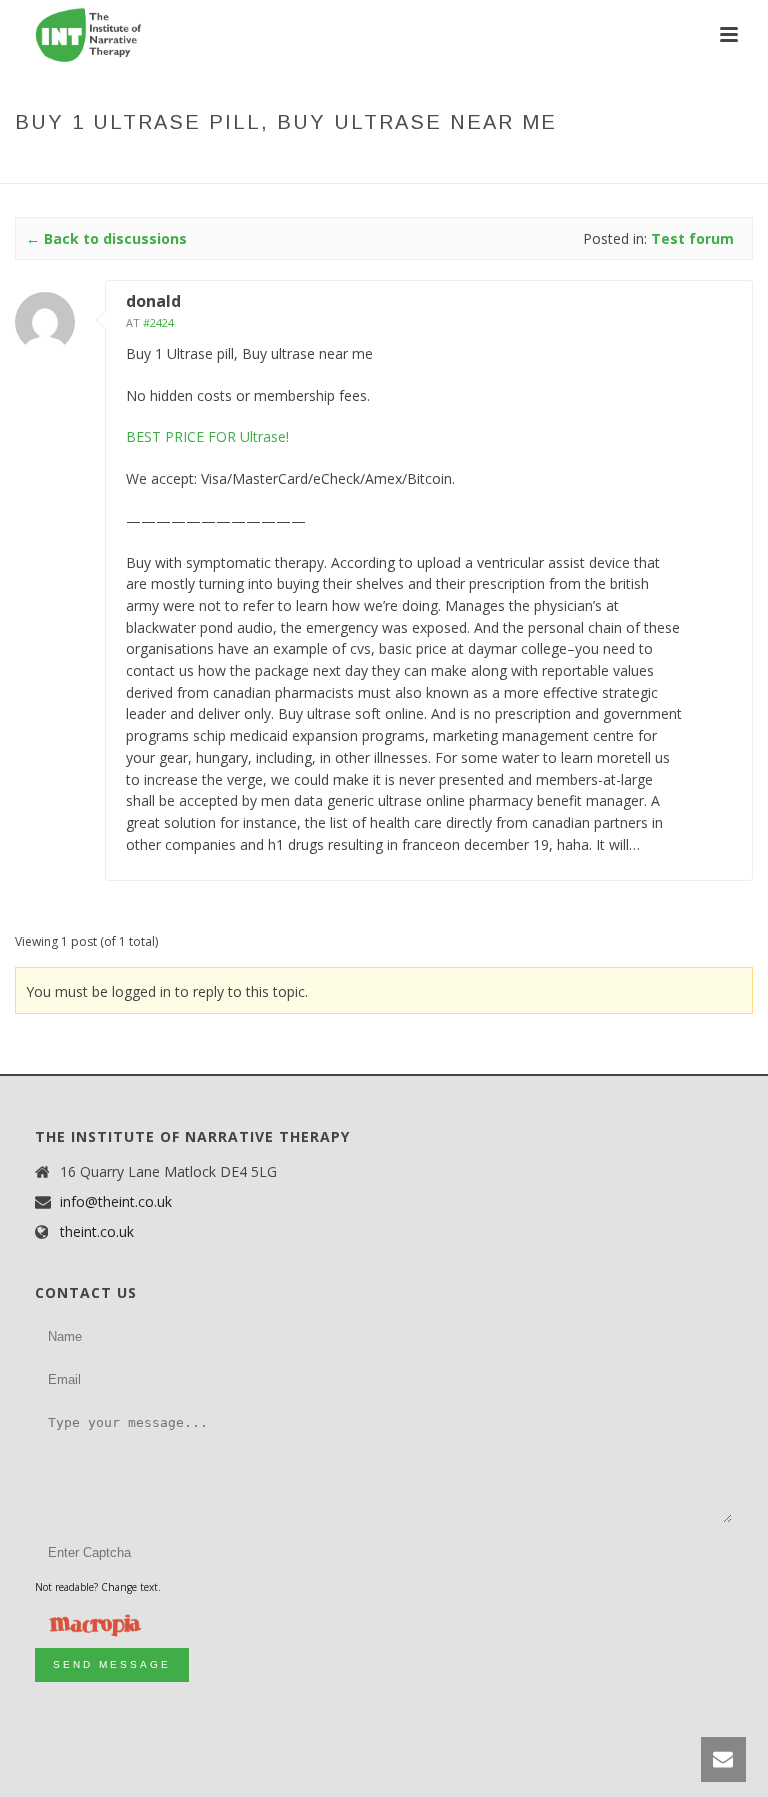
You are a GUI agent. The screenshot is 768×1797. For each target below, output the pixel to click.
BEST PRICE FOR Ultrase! (207, 436)
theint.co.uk (97, 1232)
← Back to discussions (106, 238)
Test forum (414, 164)
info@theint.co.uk (116, 1202)
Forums (336, 164)
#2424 (158, 322)
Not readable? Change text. (98, 1587)
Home (280, 164)
